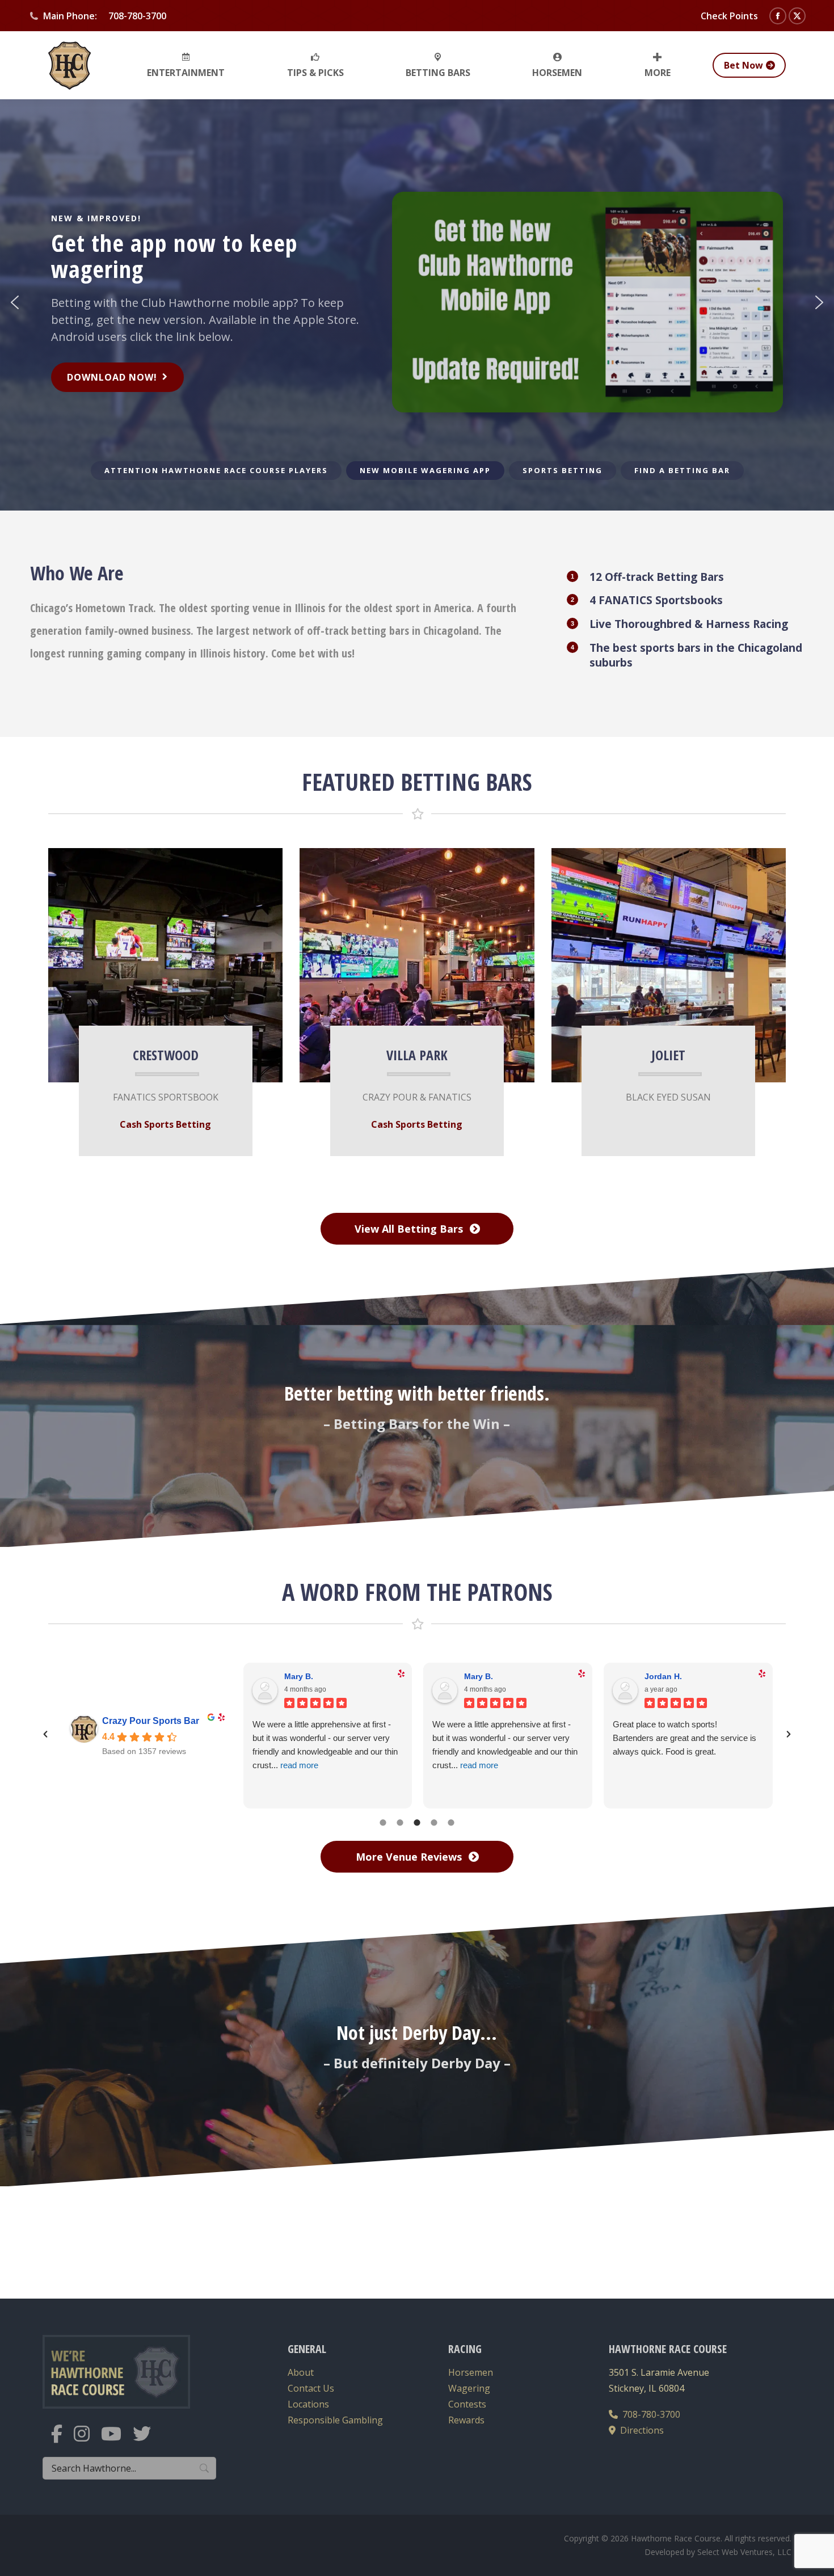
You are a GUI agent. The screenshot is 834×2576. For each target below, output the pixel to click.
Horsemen (471, 2372)
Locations (308, 2404)
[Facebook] (62, 2441)
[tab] (383, 1821)
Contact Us (311, 2388)
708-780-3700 (649, 2414)
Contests (467, 2404)
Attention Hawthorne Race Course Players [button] (216, 470)
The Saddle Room (141, 1721)
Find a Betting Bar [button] (682, 470)
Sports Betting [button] (563, 470)
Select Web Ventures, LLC (744, 2552)
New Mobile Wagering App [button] (425, 470)
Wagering (469, 2388)
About (301, 2372)
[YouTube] (117, 2441)
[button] (15, 302)
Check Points (729, 16)
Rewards (466, 2420)
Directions (640, 2430)
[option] (417, 1733)
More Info (155, 959)
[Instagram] (87, 2441)
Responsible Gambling (335, 2420)
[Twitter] (148, 2441)
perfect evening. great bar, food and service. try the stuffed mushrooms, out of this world (505, 1738)
